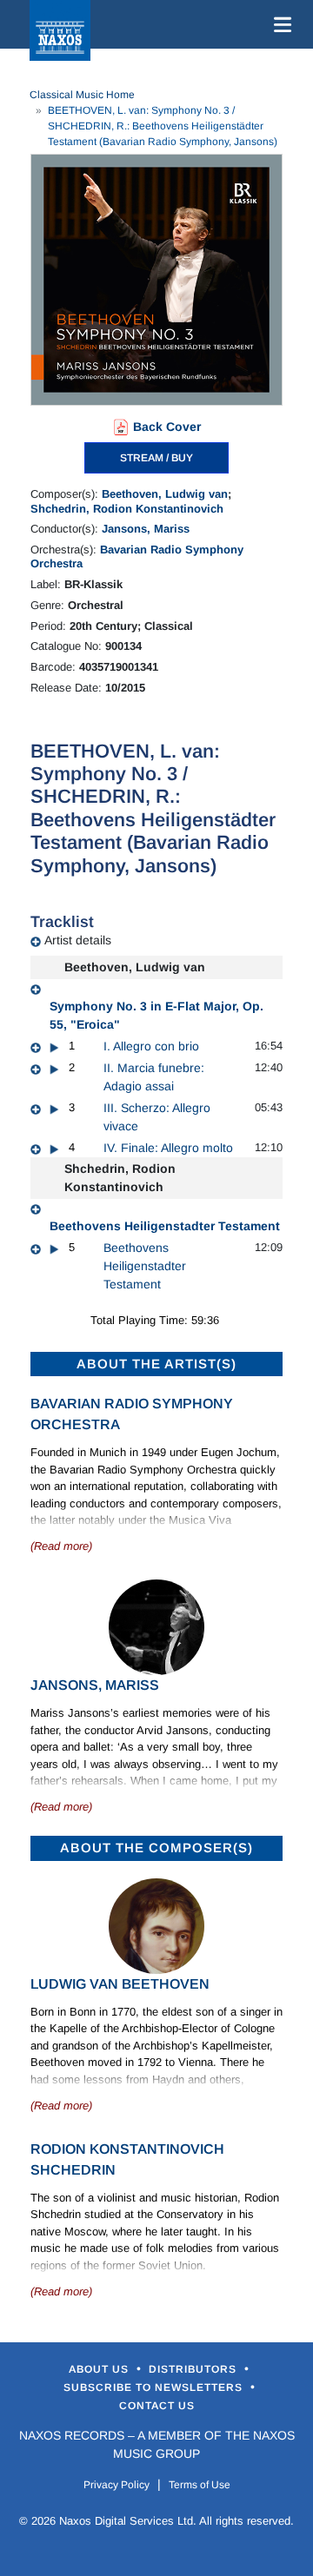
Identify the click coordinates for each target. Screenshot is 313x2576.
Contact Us (157, 2406)
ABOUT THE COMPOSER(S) (156, 1848)
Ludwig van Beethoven (120, 1984)
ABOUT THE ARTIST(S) (156, 1364)
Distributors (194, 2369)
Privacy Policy (117, 2485)
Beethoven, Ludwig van (165, 494)
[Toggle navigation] (279, 24)
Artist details (78, 940)
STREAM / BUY (156, 458)
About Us (100, 2369)
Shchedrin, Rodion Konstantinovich (127, 509)
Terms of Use (200, 2485)
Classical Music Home (82, 95)
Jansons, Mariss (146, 529)
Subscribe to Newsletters (155, 2387)
